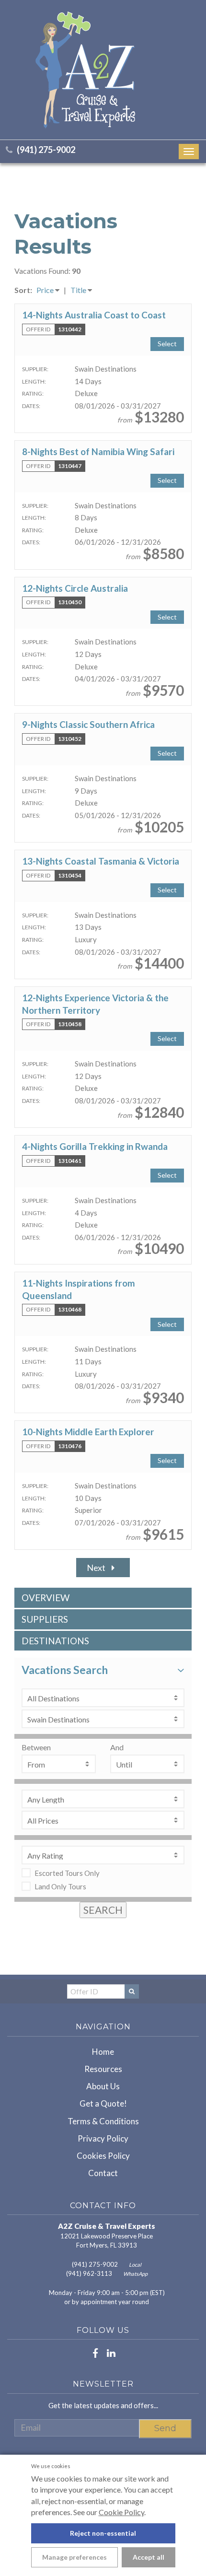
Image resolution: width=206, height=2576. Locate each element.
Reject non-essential (103, 2533)
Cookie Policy (121, 2512)
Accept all (149, 2557)
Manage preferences (74, 2557)
